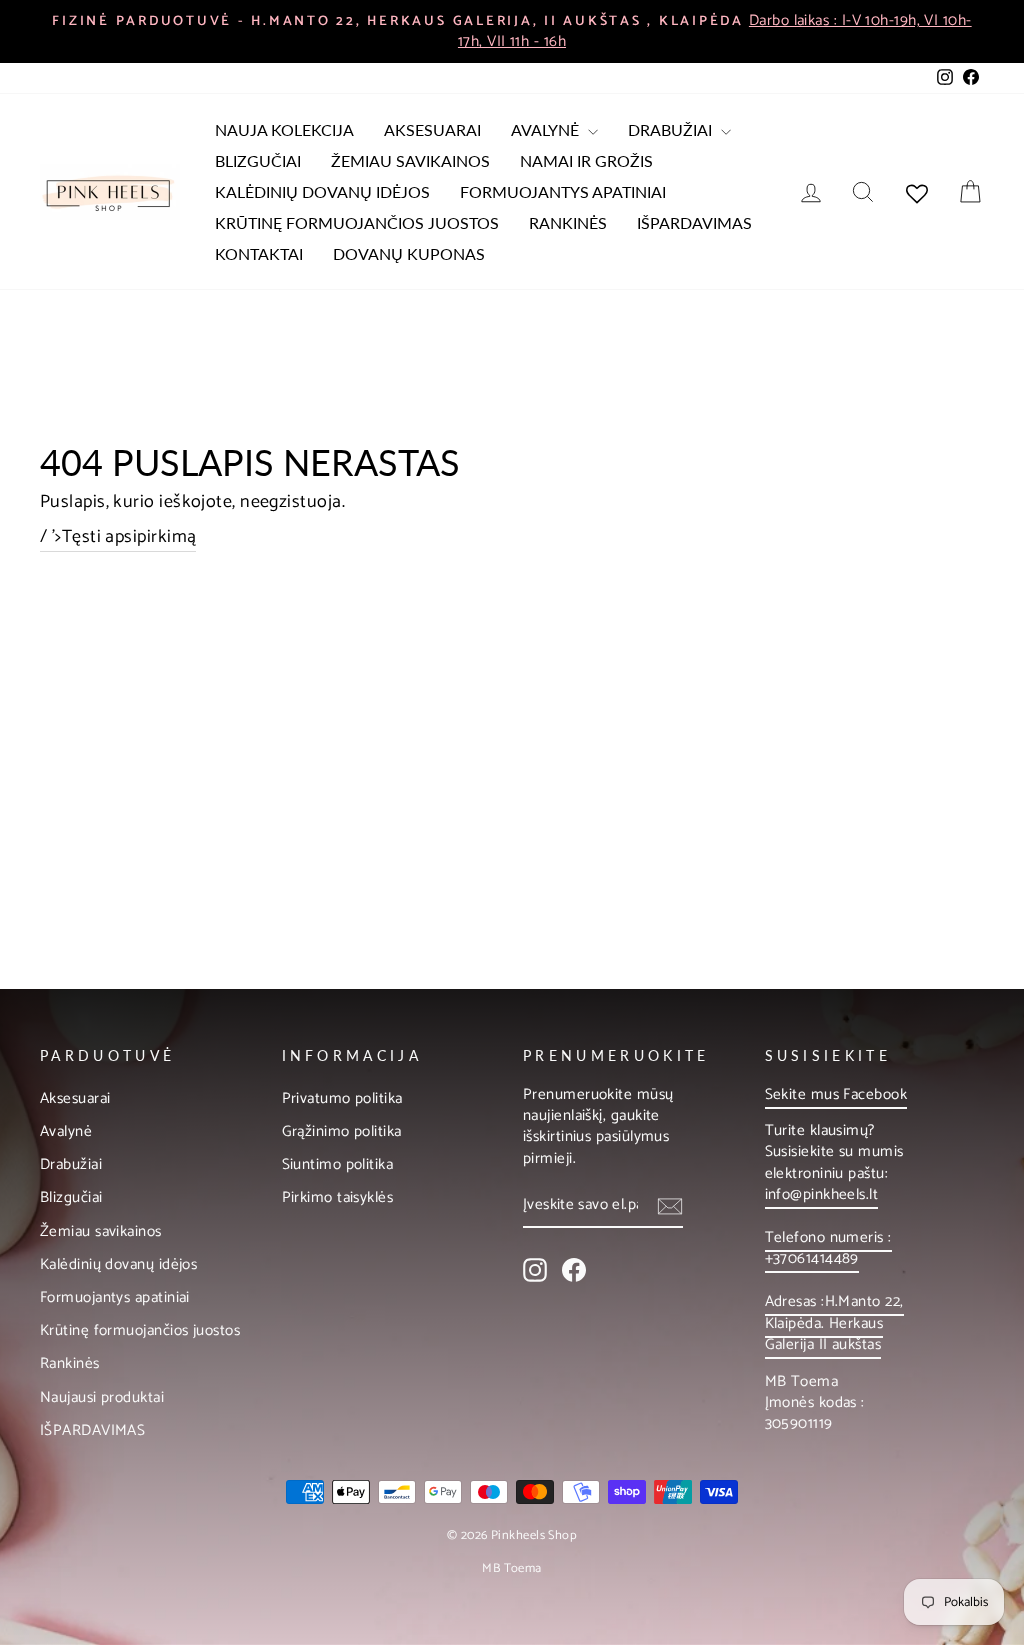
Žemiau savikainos (410, 160)
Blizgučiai (258, 160)
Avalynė (547, 129)
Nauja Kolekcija (284, 129)
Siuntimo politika (338, 1164)
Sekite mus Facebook (836, 1094)
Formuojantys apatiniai (563, 191)
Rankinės (568, 222)
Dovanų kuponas (409, 253)
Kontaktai (259, 253)
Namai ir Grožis (586, 160)
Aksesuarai (432, 129)
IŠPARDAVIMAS (694, 222)
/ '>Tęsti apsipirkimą (118, 538)
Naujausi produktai (102, 1397)
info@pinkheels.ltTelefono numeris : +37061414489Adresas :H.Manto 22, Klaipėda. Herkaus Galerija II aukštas (834, 1269)
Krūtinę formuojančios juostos (357, 222)
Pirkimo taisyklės (338, 1197)
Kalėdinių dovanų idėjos (322, 191)
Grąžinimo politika (342, 1131)
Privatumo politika (342, 1098)
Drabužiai (672, 129)
